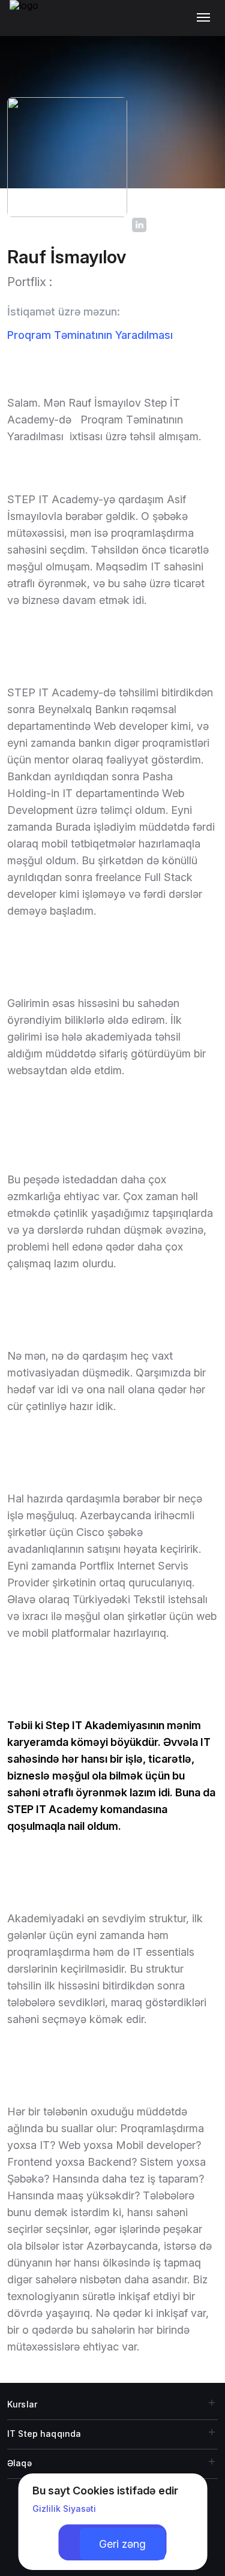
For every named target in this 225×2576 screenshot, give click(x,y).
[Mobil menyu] (206, 18)
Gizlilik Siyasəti (64, 2509)
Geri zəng (122, 2544)
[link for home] (31, 24)
